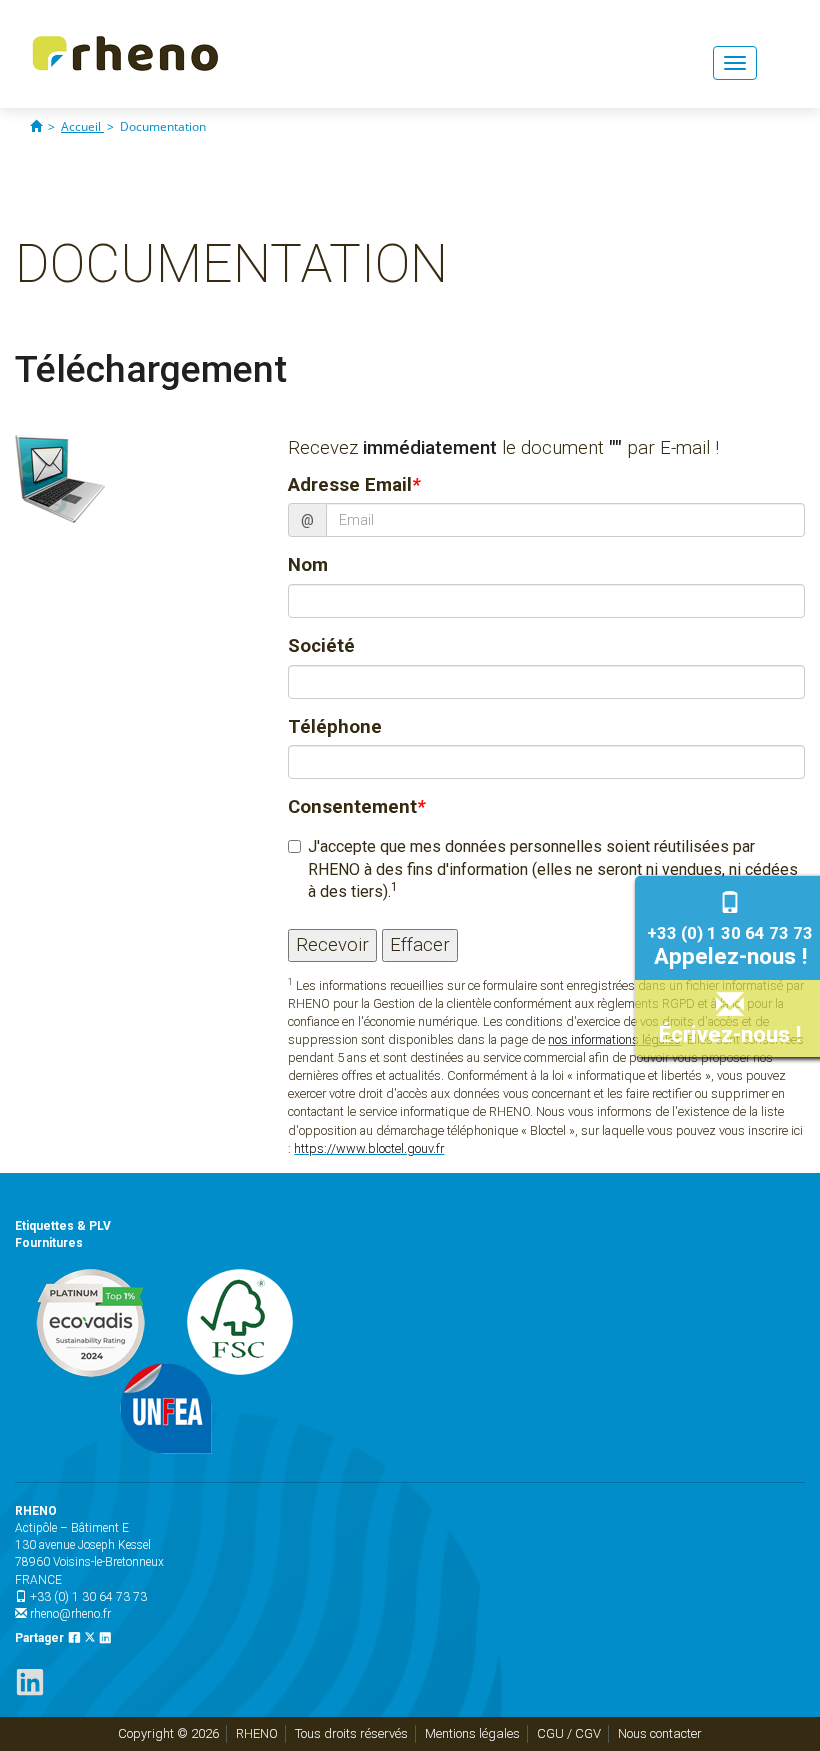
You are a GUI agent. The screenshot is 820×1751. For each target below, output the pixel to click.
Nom (308, 565)
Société (321, 646)
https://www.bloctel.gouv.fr (369, 1148)
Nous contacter (660, 1733)
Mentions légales (472, 1733)
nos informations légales (614, 1039)
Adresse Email (354, 485)
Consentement (356, 807)
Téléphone (335, 727)
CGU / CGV (569, 1733)
